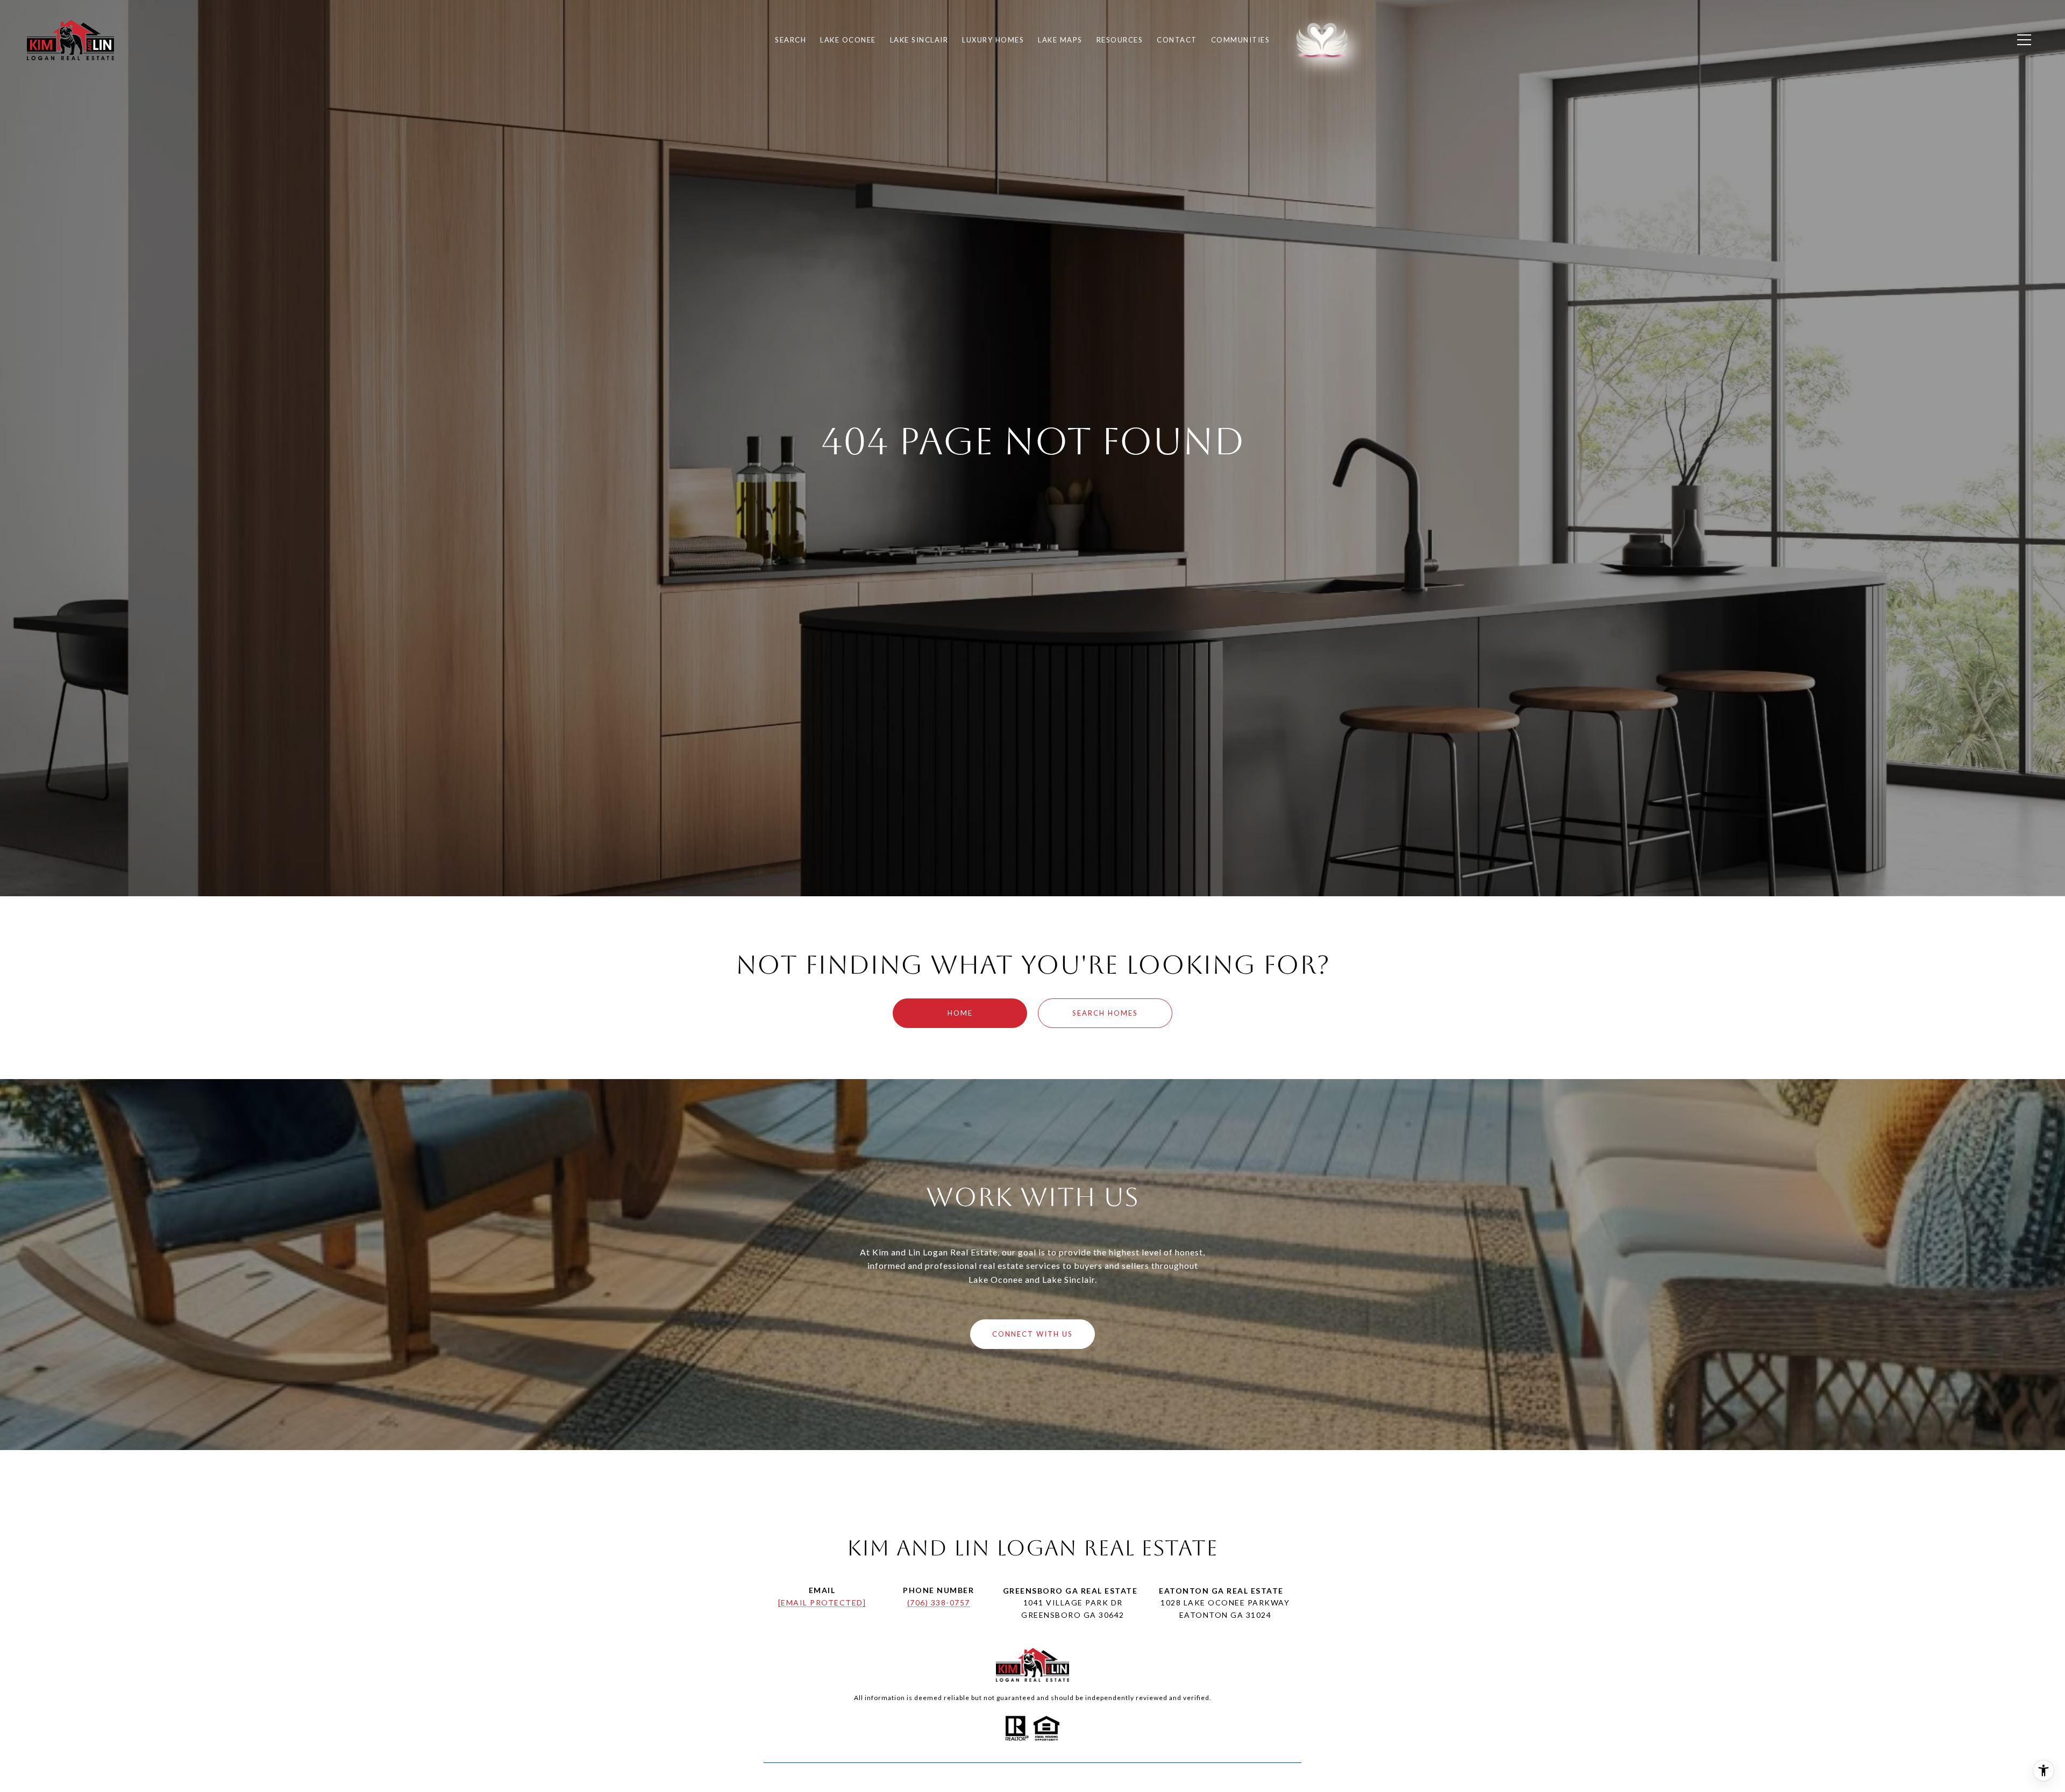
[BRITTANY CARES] (1316, 40)
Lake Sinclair (919, 40)
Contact (1177, 40)
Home (960, 1013)
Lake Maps (1060, 40)
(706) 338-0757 (939, 1602)
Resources (1120, 40)
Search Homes (1105, 1013)
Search (791, 40)
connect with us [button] (1032, 1334)
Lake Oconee (848, 40)
